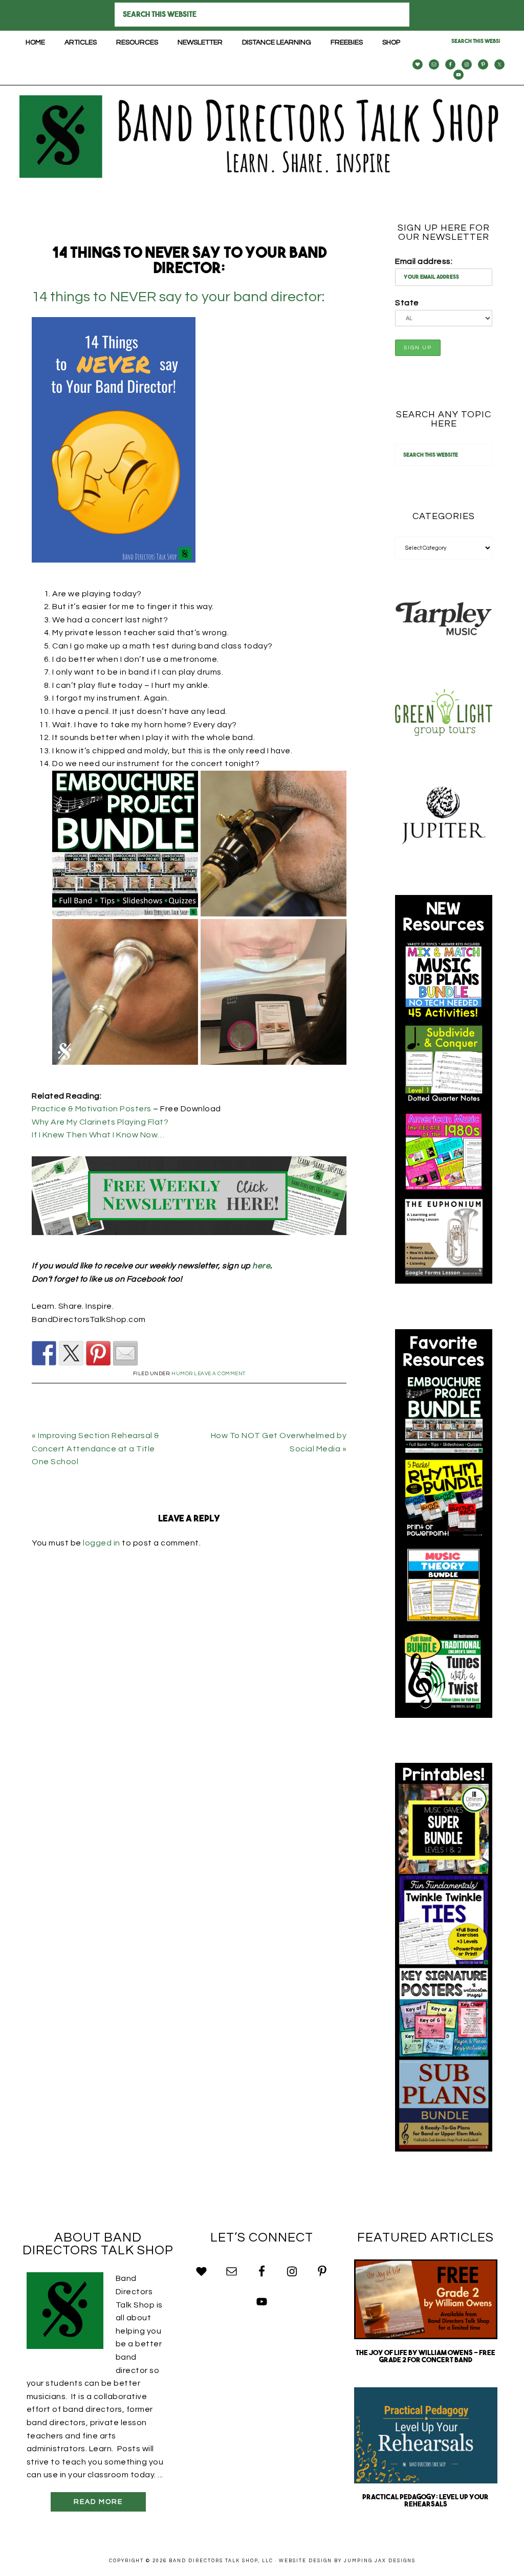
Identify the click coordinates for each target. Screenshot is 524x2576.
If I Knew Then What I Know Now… (98, 1135)
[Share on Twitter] (71, 1353)
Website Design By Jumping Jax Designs (347, 2561)
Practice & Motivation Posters (92, 1109)
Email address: (424, 261)
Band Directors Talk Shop (262, 137)
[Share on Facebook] (44, 1353)
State (407, 303)
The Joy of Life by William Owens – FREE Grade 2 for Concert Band (425, 2357)
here (261, 1266)
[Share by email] (125, 1353)
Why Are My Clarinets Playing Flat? (100, 1122)
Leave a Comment (220, 1374)
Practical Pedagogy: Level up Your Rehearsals (425, 2501)
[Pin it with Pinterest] (98, 1353)
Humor (182, 1374)
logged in (102, 1543)
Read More (98, 2502)
